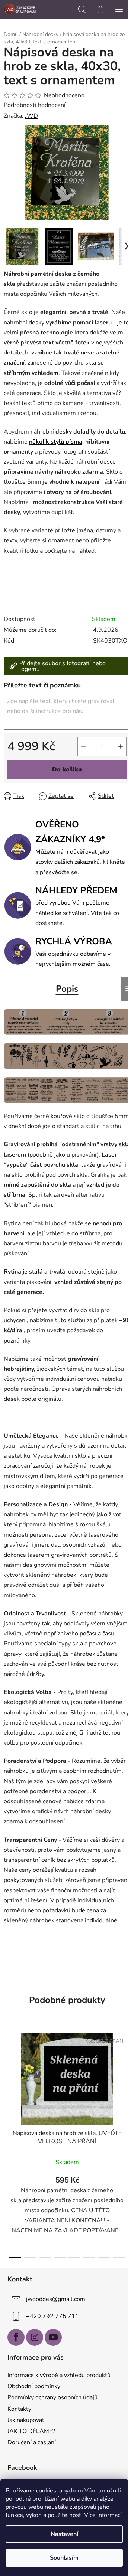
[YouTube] (53, 2337)
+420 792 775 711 (52, 2316)
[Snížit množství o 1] (83, 746)
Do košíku (67, 769)
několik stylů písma (56, 442)
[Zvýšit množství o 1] (121, 746)
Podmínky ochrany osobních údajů (52, 2397)
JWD (31, 116)
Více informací (103, 2515)
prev (8, 2083)
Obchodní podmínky (34, 2386)
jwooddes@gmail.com (56, 2299)
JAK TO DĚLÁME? (31, 2431)
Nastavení (64, 2534)
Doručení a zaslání (32, 2442)
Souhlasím (64, 2558)
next (126, 2083)
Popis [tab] (67, 989)
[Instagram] (35, 2337)
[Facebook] (16, 2337)
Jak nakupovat (26, 2420)
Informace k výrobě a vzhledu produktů (59, 2375)
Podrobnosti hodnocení (35, 105)
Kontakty (19, 2409)
